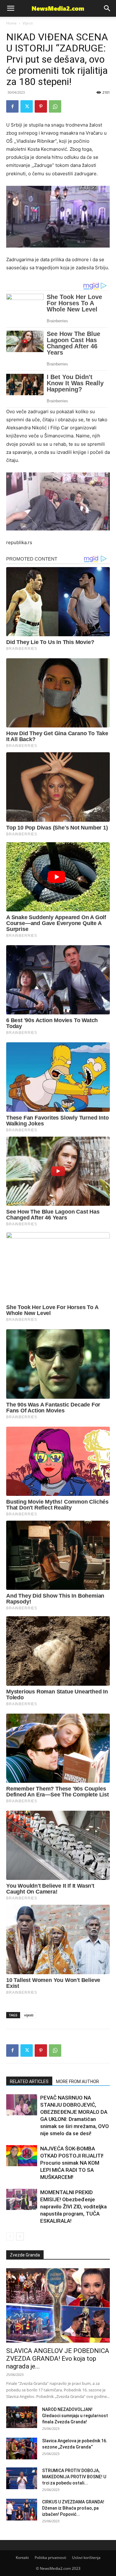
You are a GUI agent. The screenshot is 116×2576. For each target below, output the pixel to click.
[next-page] (20, 2236)
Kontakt (22, 2558)
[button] (107, 8)
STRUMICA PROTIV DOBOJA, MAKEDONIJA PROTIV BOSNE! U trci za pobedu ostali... (74, 2477)
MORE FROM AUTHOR (77, 2082)
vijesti (29, 2015)
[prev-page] (10, 2236)
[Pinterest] (41, 106)
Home (11, 23)
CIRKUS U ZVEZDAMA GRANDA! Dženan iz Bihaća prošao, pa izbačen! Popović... (73, 2508)
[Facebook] (12, 106)
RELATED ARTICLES (29, 2082)
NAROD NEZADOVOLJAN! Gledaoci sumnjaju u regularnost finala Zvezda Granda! (75, 2416)
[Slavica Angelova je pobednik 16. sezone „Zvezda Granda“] (22, 2449)
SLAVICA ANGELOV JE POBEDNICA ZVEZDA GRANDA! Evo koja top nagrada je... (58, 2359)
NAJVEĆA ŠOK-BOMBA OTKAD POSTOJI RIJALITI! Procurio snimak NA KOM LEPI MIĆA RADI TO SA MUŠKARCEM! (72, 2163)
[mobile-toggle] (11, 8)
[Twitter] (27, 106)
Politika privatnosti (50, 2558)
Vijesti (28, 23)
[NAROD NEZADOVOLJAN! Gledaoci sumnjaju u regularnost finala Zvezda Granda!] (22, 2417)
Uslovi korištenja (86, 2558)
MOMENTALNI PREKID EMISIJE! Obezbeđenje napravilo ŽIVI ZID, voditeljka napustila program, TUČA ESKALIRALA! (73, 2207)
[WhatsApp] (55, 106)
